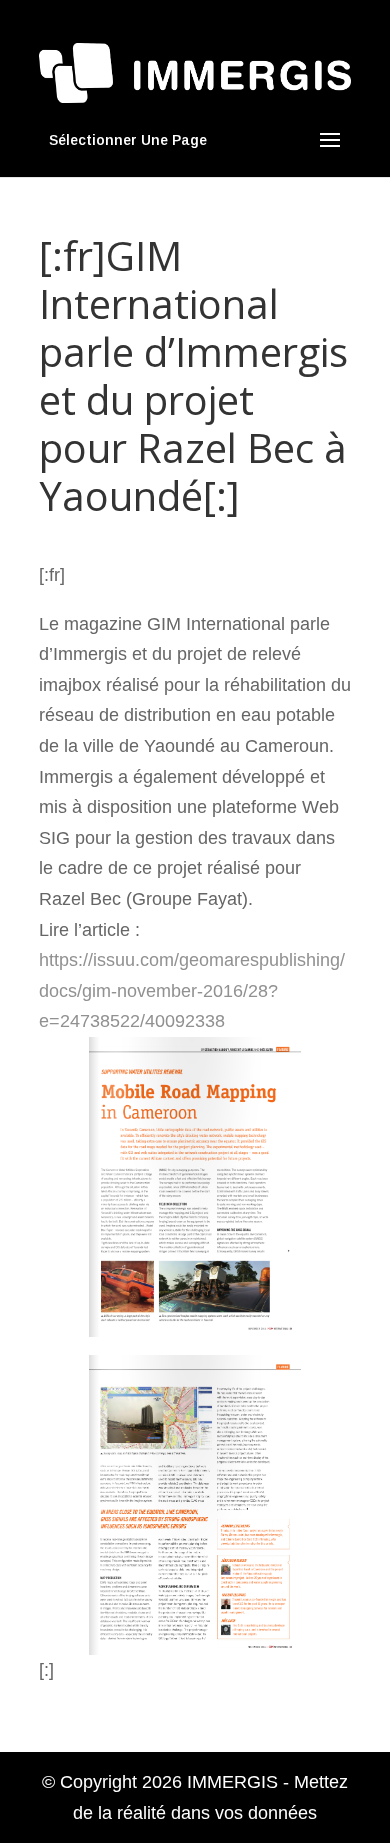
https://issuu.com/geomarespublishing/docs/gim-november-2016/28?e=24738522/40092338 (192, 990)
